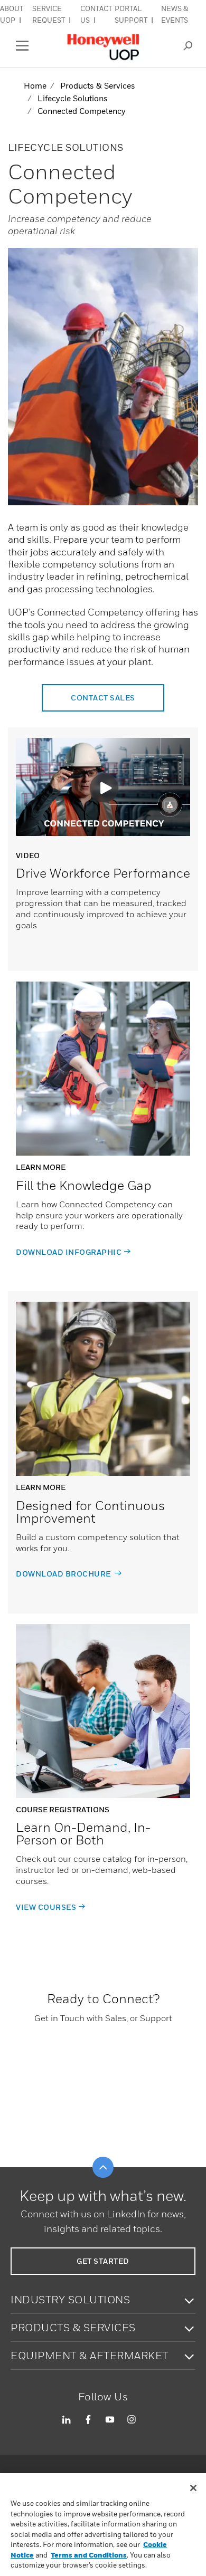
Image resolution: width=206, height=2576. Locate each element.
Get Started (103, 2261)
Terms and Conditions (89, 2555)
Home (35, 85)
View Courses (46, 1907)
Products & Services (98, 85)
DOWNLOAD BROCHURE (64, 1574)
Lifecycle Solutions (73, 98)
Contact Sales (103, 698)
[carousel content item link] (103, 1069)
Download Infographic (69, 1252)
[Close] (193, 2488)
